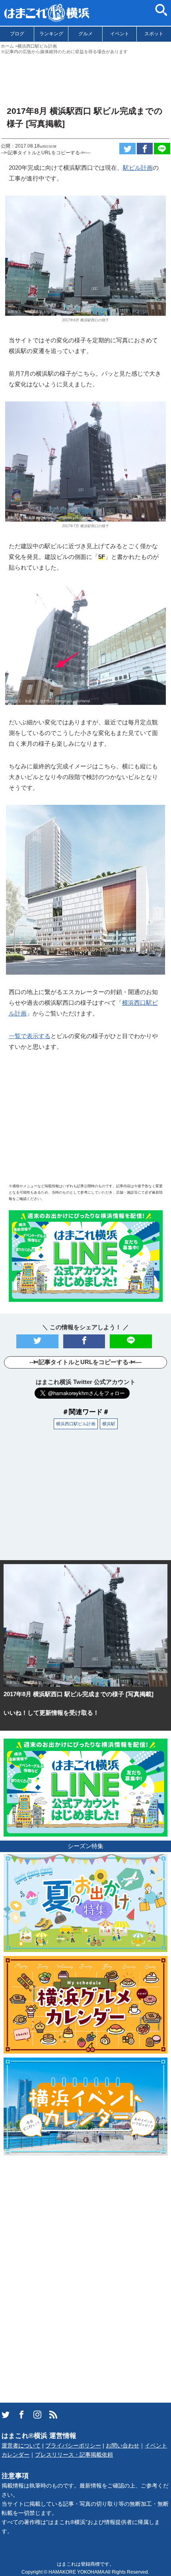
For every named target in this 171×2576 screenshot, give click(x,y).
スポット (154, 34)
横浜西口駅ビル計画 (76, 1424)
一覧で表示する (30, 1036)
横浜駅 (109, 1424)
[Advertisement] (85, 77)
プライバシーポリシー (73, 2446)
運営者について (21, 2446)
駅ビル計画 (138, 168)
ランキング (51, 34)
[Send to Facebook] (145, 149)
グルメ (85, 34)
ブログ (17, 34)
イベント (120, 34)
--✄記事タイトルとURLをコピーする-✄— (46, 153)
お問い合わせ (122, 2446)
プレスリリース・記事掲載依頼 (74, 2455)
